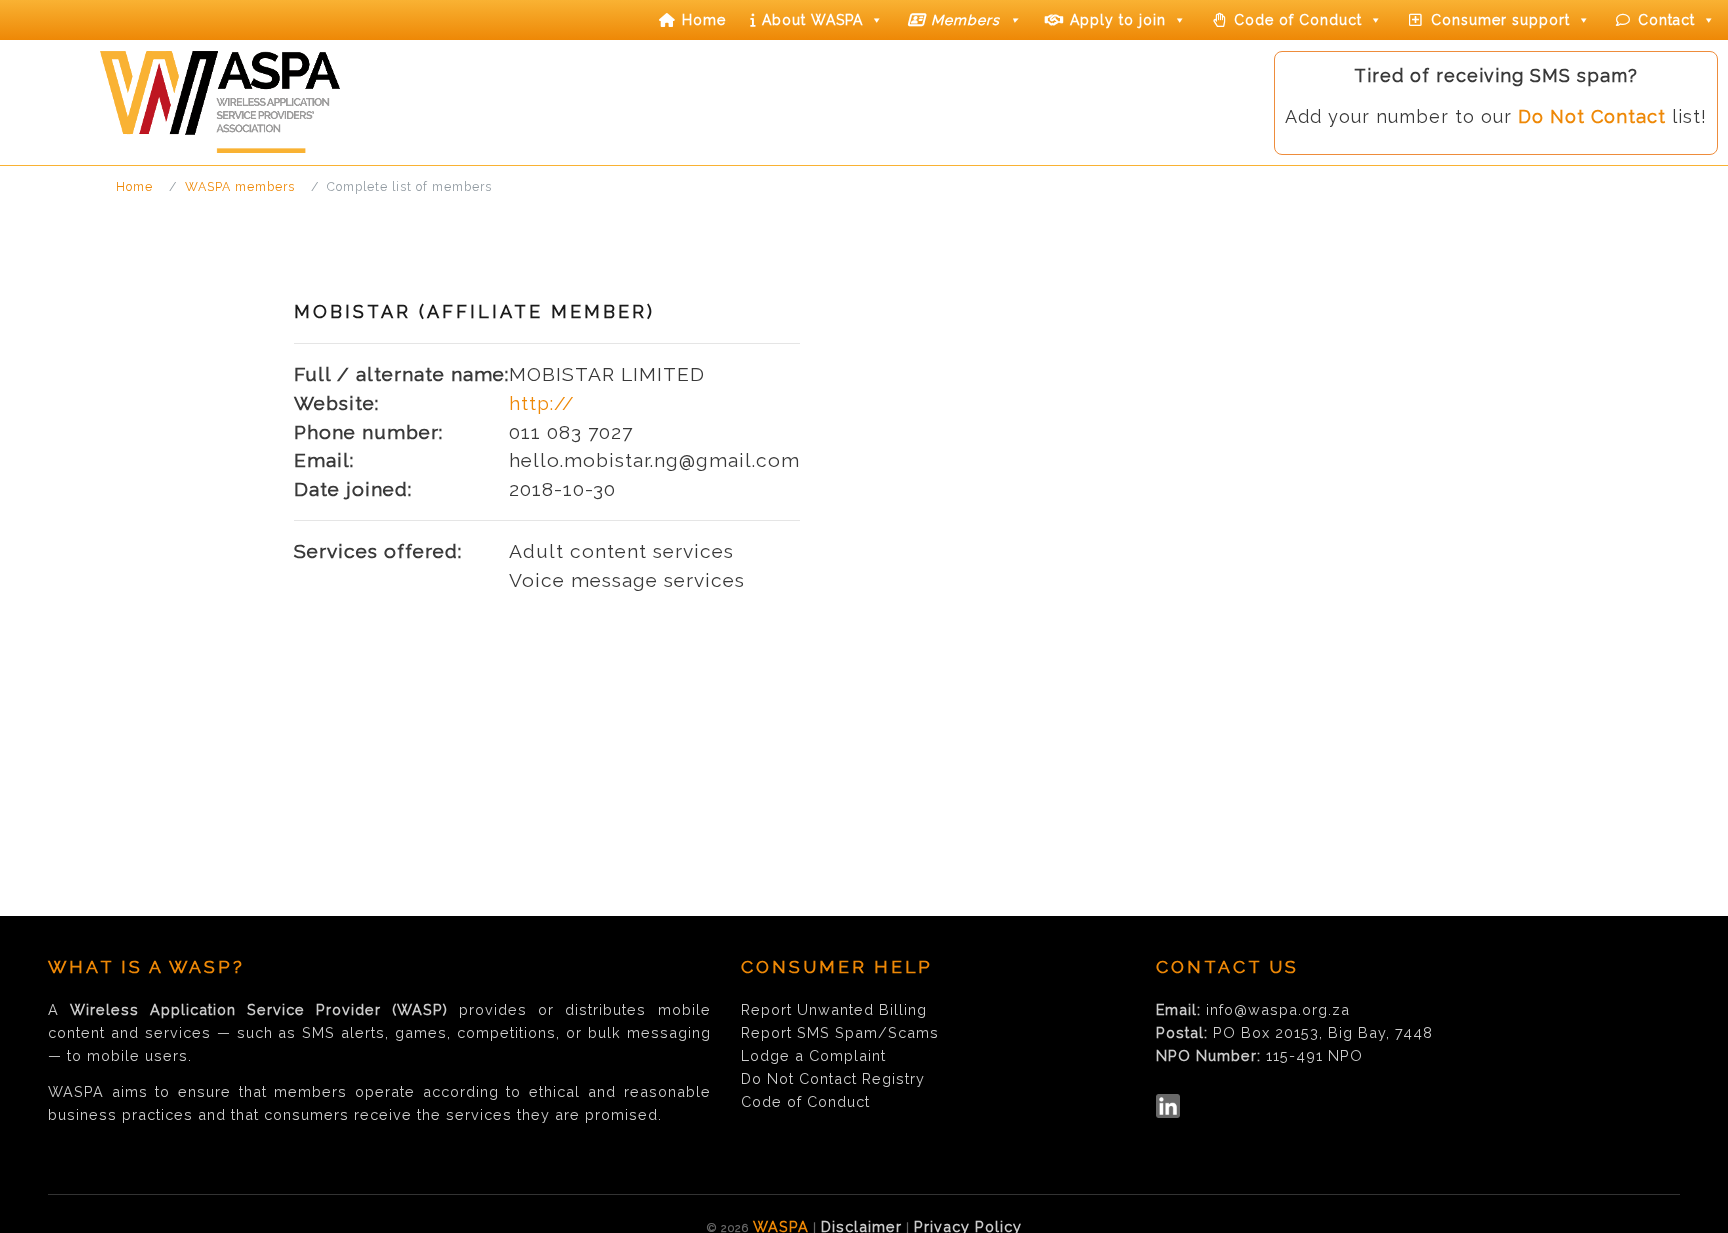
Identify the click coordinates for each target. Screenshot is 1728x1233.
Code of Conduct (1298, 20)
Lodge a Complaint (813, 1055)
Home (704, 20)
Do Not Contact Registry (833, 1078)
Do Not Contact (1592, 116)
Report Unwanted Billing (834, 1009)
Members (965, 20)
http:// (542, 403)
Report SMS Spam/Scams (840, 1032)
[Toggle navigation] (26, 148)
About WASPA (812, 20)
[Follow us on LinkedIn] (1168, 1105)
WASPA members (240, 186)
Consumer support (1500, 20)
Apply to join (1118, 20)
